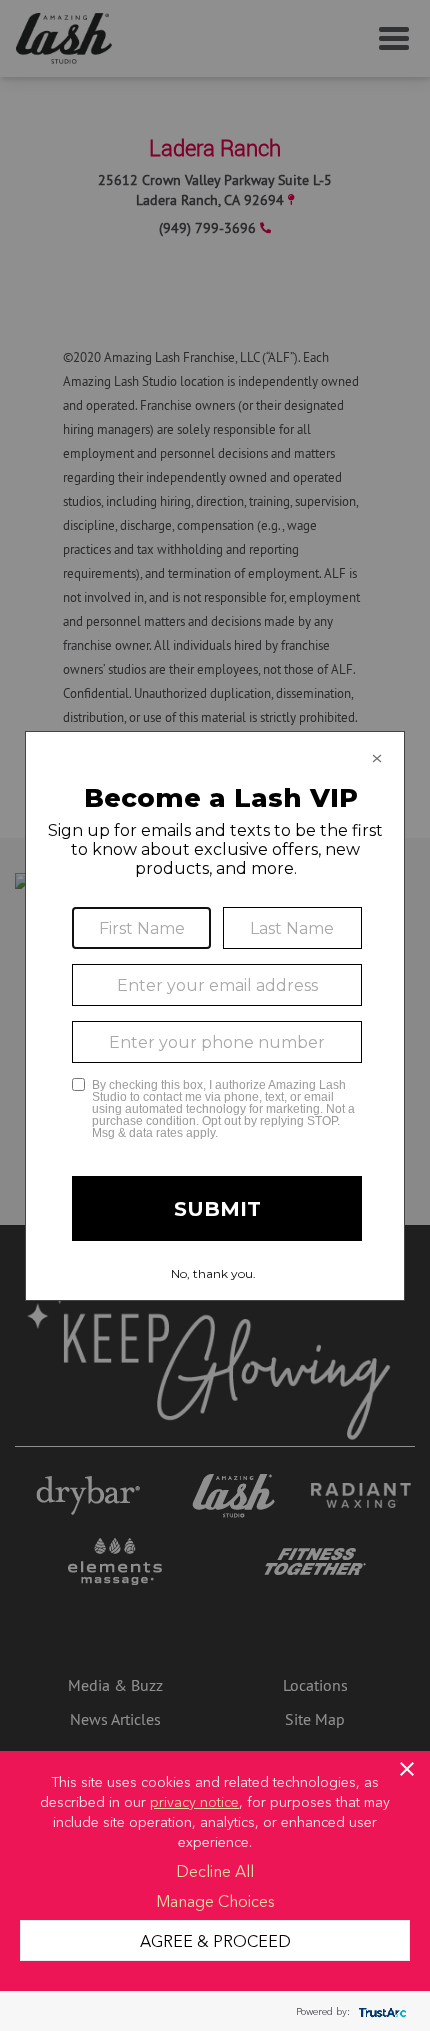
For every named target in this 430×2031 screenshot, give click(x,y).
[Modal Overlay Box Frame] (215, 1016)
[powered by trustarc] (380, 2011)
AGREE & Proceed (215, 1940)
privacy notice (194, 1801)
